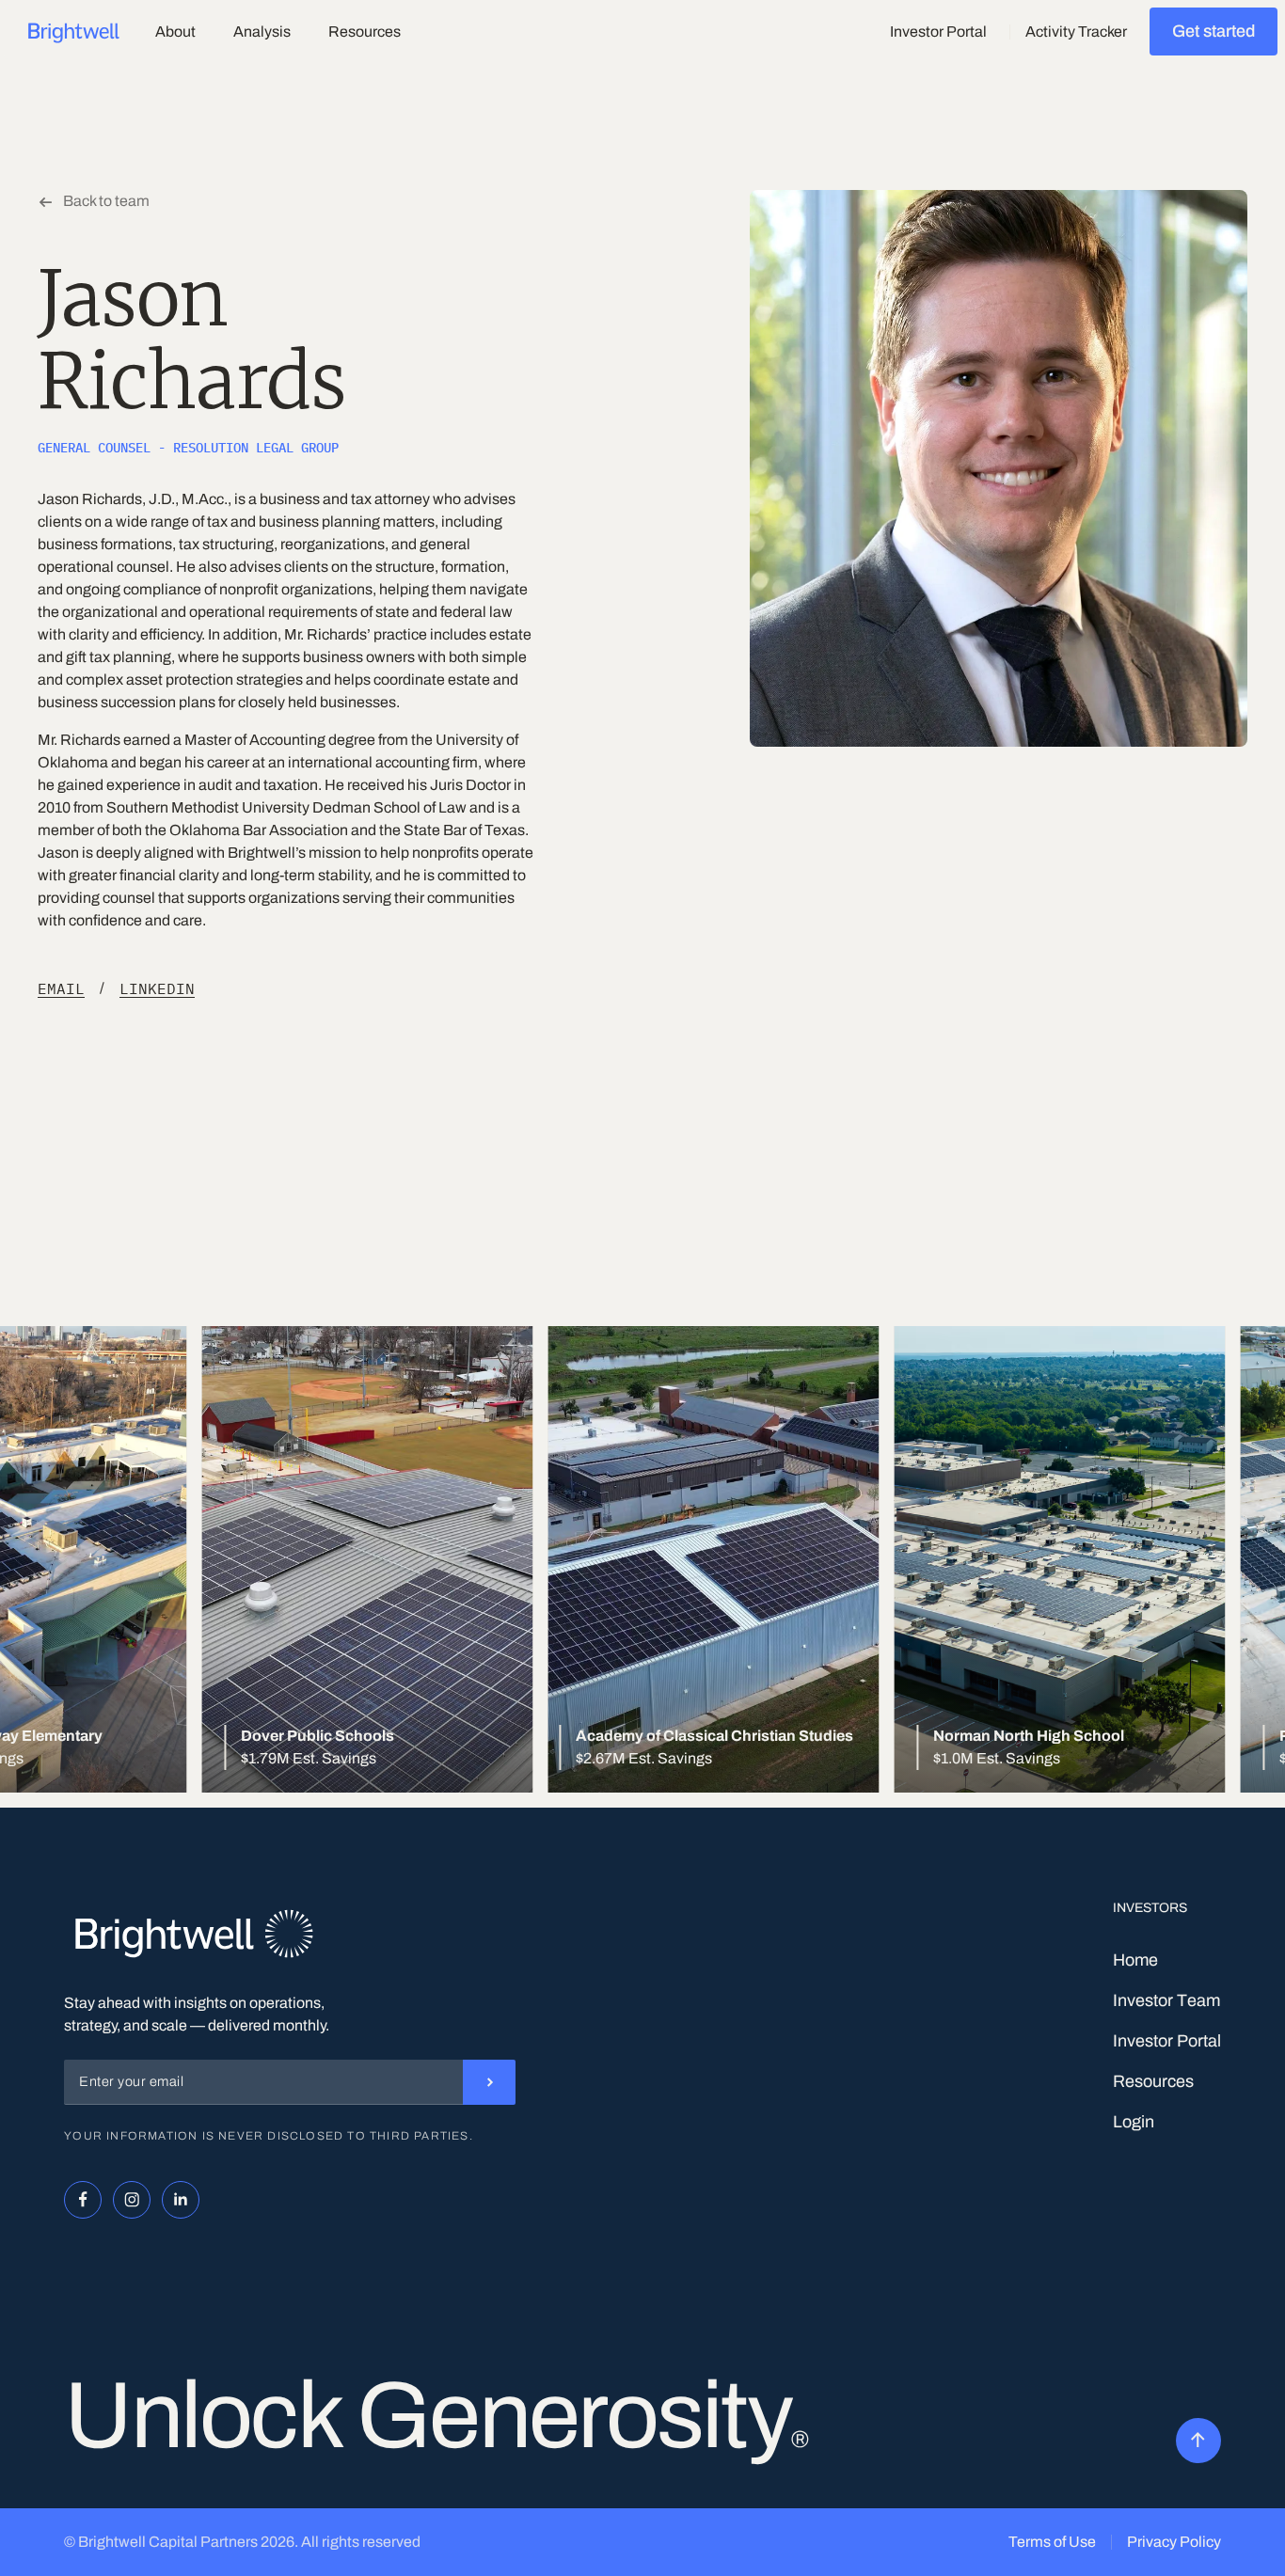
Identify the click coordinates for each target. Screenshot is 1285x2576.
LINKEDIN (157, 988)
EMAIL (61, 988)
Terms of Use (1052, 2542)
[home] (74, 32)
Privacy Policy (1174, 2542)
